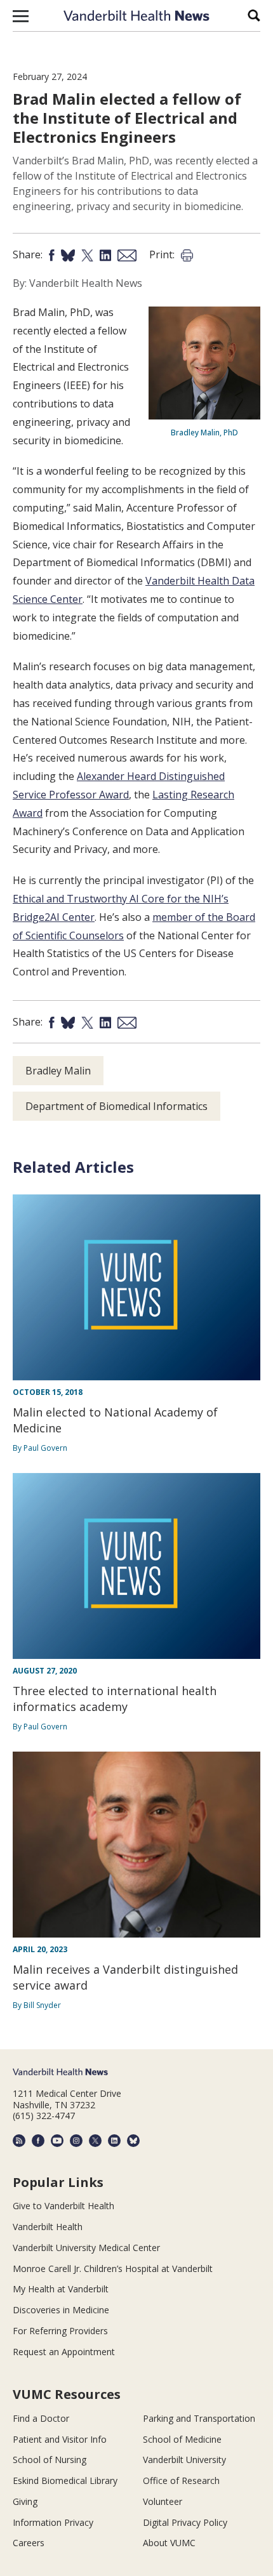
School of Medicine (182, 2439)
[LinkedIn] (114, 2141)
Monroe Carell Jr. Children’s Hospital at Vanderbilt (113, 2269)
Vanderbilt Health (48, 2227)
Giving (25, 2501)
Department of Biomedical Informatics (117, 1106)
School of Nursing (50, 2460)
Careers (29, 2543)
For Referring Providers (60, 2331)
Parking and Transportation (199, 2418)
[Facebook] (38, 2141)
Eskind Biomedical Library (65, 2480)
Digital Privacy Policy (185, 2522)
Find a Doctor (41, 2418)
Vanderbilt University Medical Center (86, 2248)
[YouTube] (57, 2141)
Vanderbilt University (184, 2460)
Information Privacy (53, 2522)
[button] (21, 16)
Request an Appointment (64, 2352)
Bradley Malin (58, 1071)
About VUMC (169, 2543)
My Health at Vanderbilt (61, 2289)
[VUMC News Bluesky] (133, 2141)
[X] (95, 2141)
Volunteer (163, 2501)
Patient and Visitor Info (60, 2439)
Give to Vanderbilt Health (63, 2206)
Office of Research (181, 2480)
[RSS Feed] (19, 2141)
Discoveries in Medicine (61, 2310)
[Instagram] (76, 2141)
